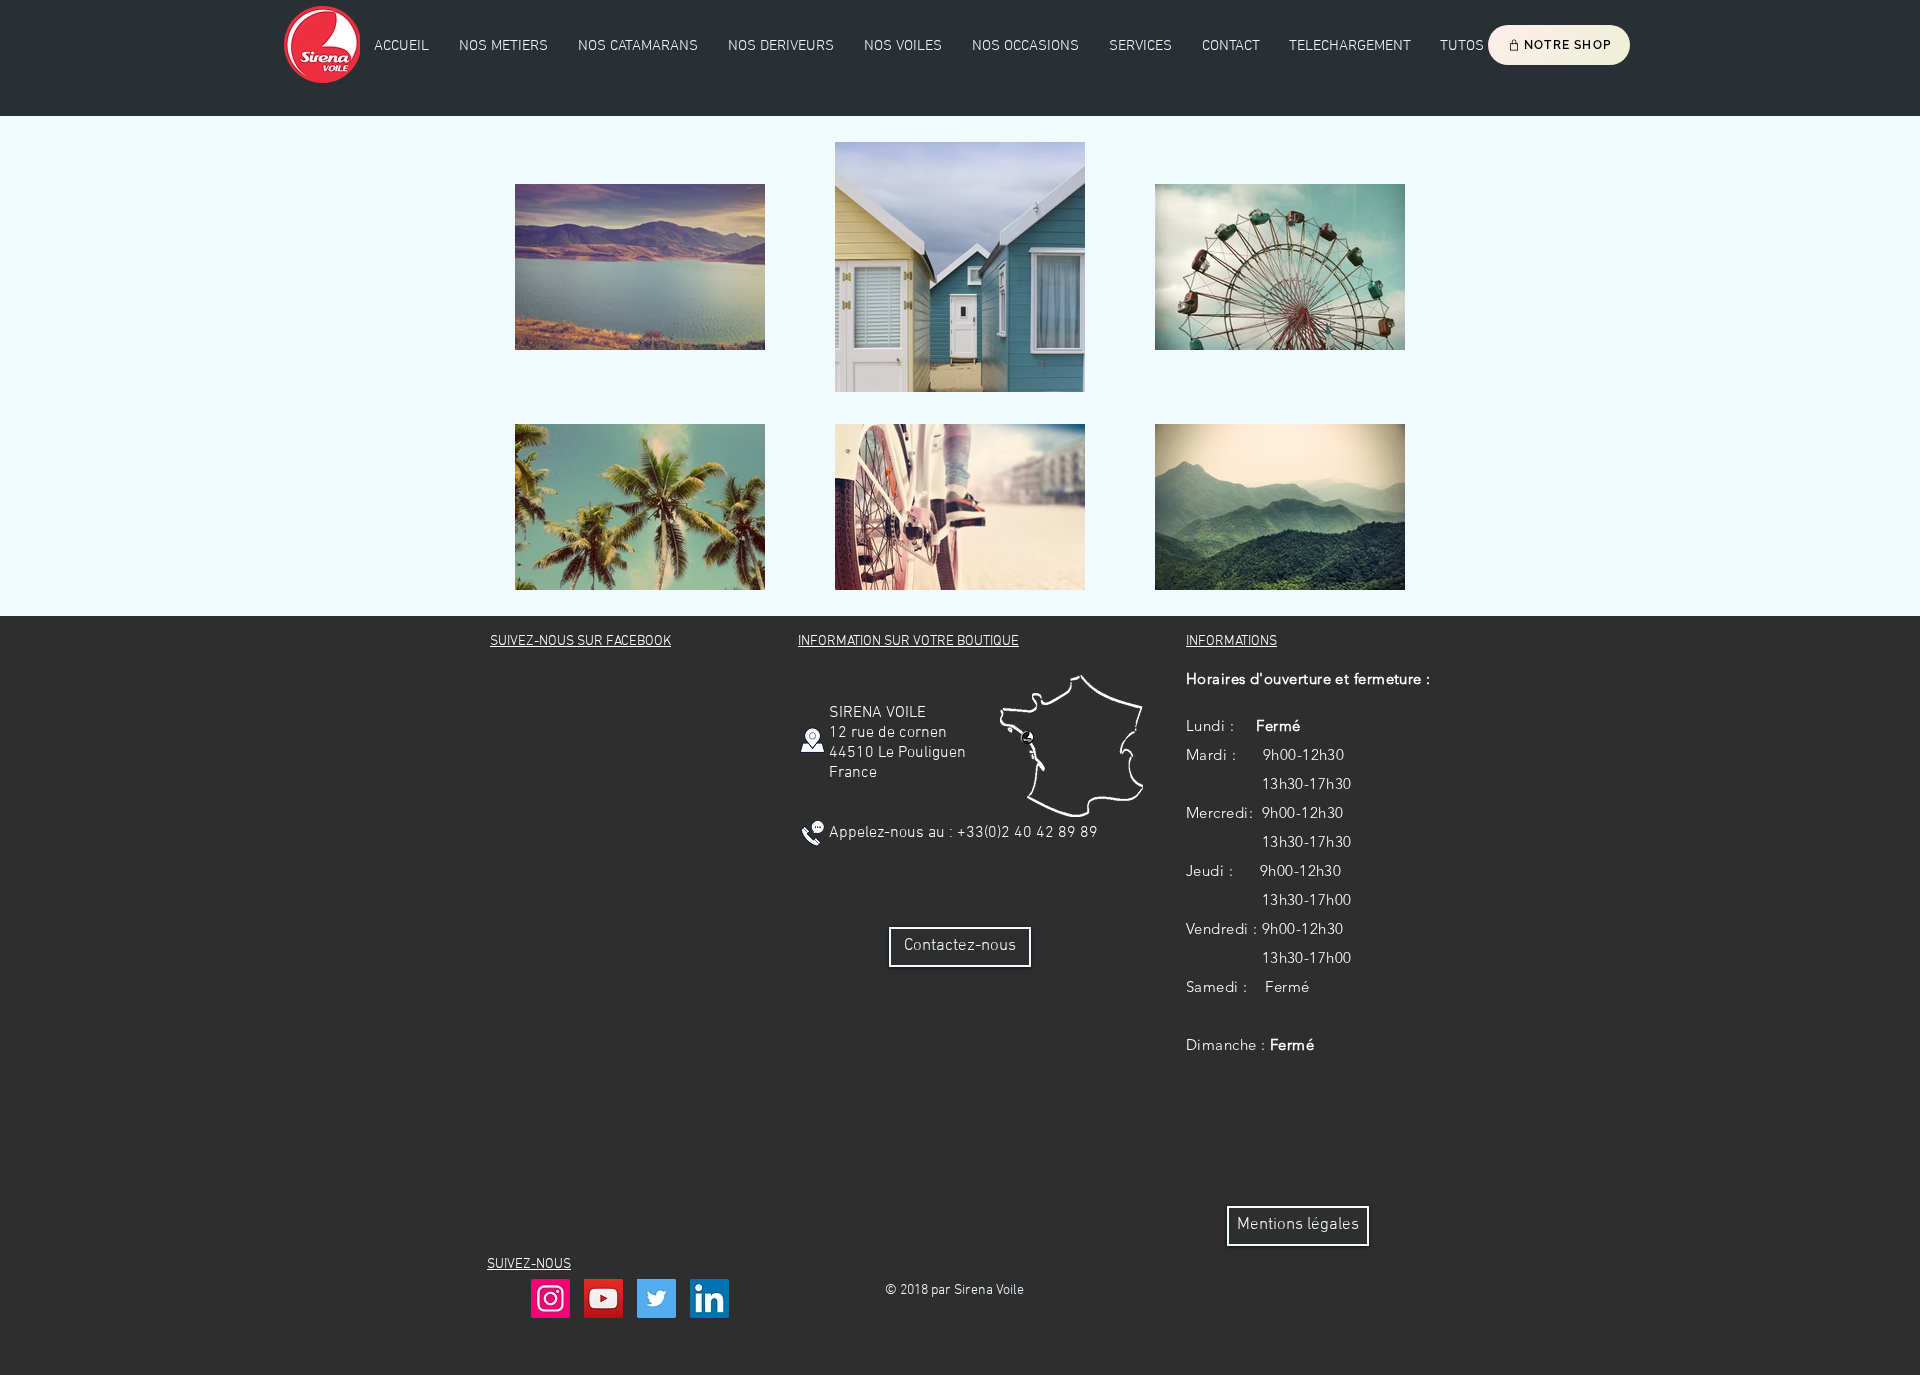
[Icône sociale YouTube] (603, 1298)
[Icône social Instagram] (550, 1298)
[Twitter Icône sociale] (656, 1298)
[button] (638, 46)
